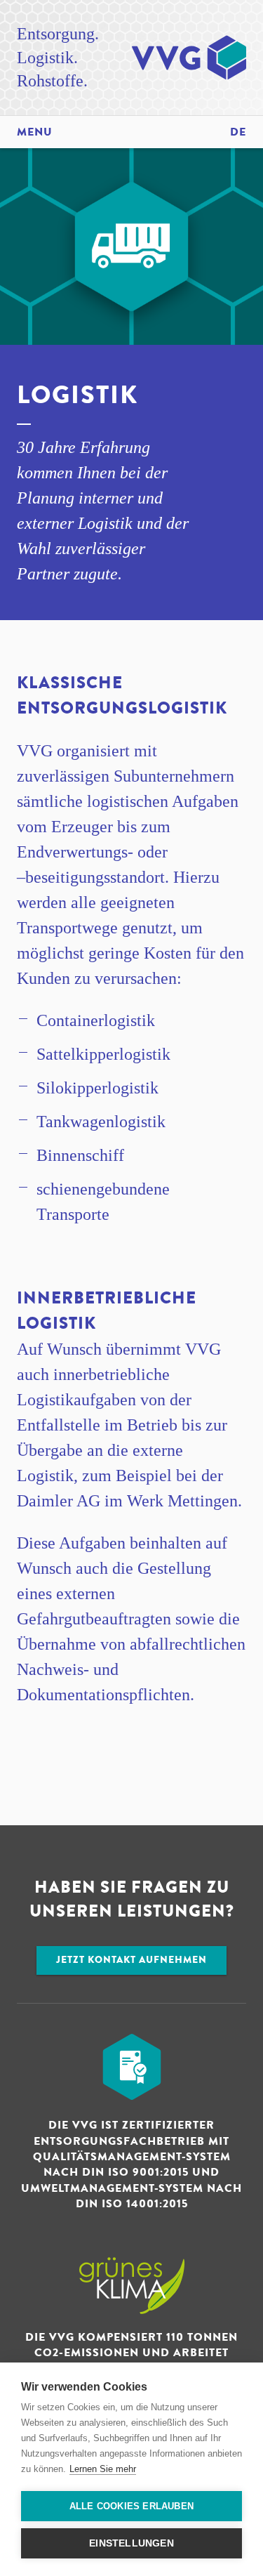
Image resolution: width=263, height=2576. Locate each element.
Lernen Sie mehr (103, 2469)
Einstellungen (131, 2543)
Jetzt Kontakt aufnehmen (131, 1960)
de (238, 132)
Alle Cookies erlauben (131, 2506)
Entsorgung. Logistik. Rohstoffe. (58, 57)
